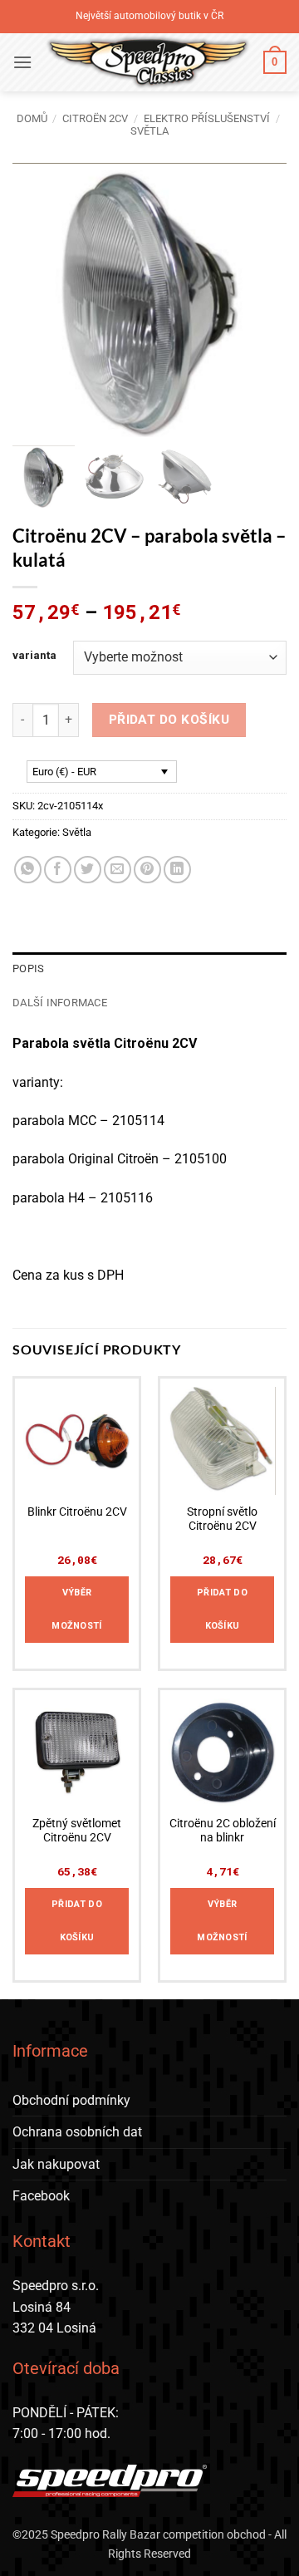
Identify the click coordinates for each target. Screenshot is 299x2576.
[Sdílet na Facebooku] (58, 870)
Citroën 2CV (95, 118)
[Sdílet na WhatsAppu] (28, 870)
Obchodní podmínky (71, 2100)
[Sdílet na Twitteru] (88, 870)
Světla (149, 131)
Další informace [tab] (60, 1003)
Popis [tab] (28, 968)
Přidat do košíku (169, 720)
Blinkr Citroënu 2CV (77, 1512)
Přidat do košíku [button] (222, 1609)
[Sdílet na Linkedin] (177, 870)
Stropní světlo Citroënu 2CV (222, 1519)
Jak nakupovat (56, 2164)
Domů (32, 118)
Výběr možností (77, 1609)
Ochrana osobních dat (77, 2132)
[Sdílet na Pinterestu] (147, 870)
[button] (22, 62)
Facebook (41, 2196)
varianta (34, 656)
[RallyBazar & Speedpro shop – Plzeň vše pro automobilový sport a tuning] (148, 62)
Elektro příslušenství (207, 118)
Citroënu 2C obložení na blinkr (223, 1831)
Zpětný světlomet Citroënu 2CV (77, 1831)
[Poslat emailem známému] (118, 870)
